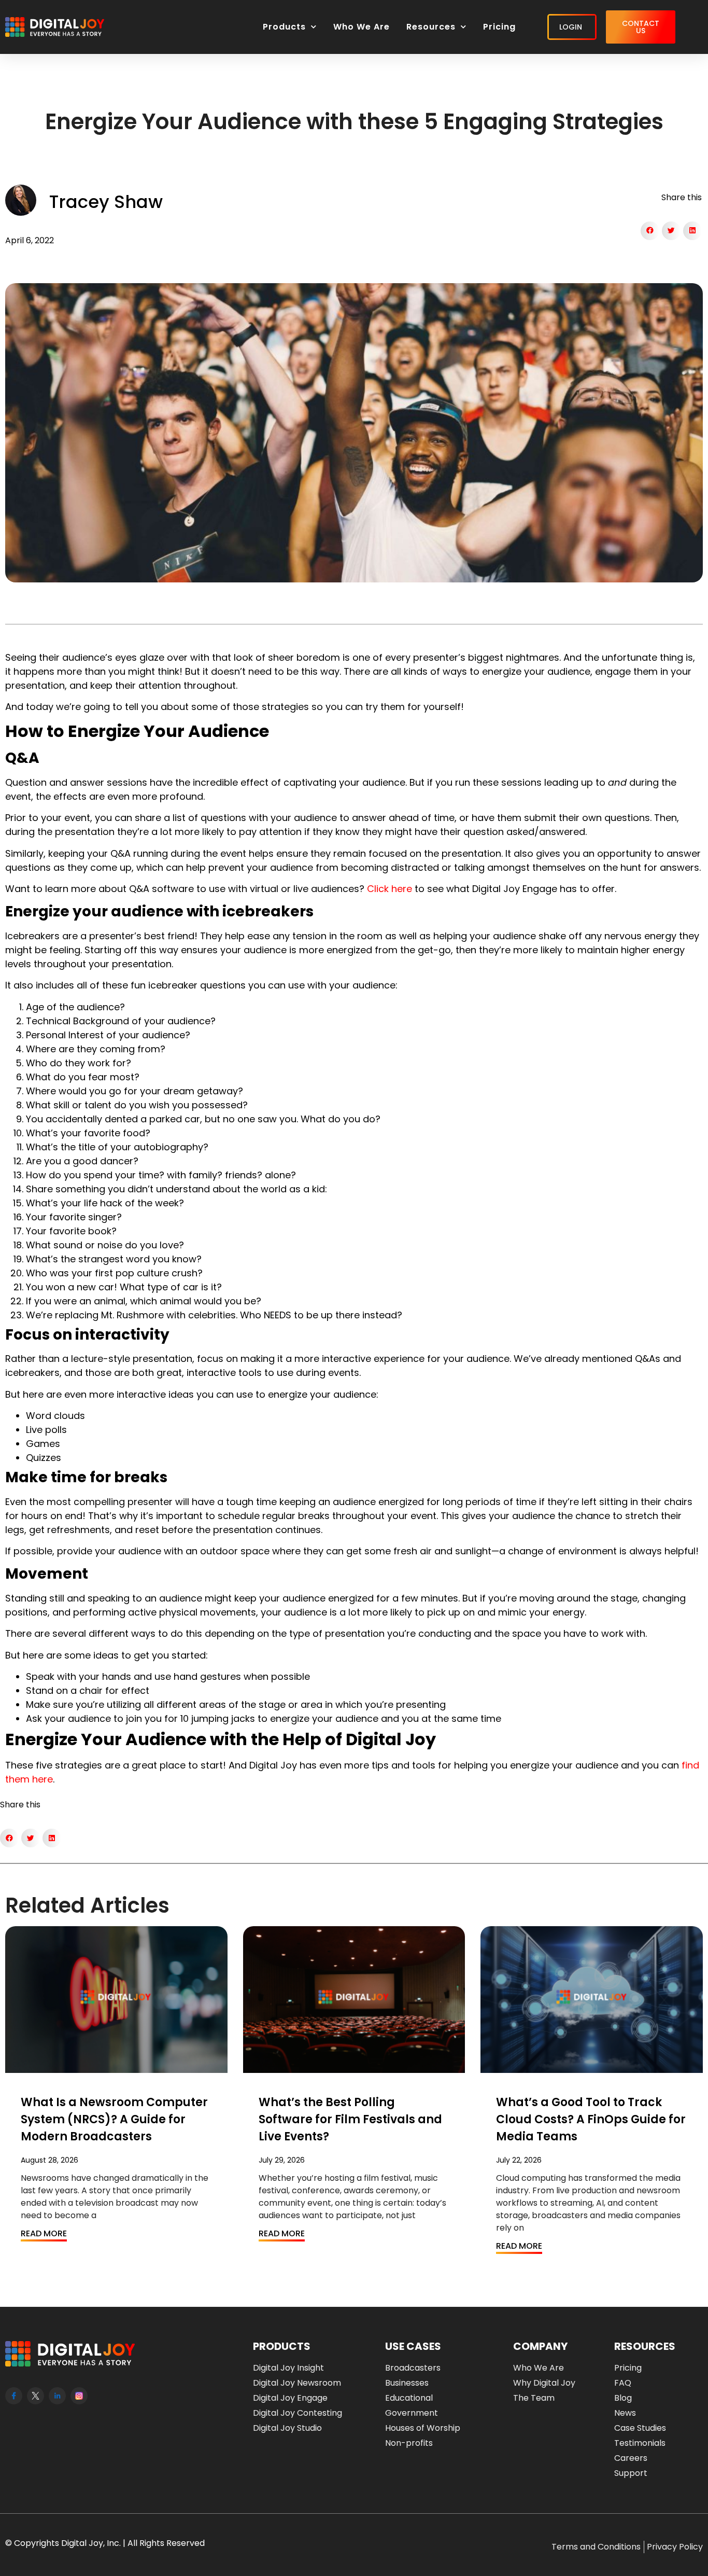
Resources (431, 27)
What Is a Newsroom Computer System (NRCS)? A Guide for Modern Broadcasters (114, 2119)
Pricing (499, 27)
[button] (650, 231)
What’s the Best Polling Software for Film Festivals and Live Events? (350, 2119)
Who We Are (362, 27)
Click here (390, 889)
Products (284, 27)
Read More (44, 2233)
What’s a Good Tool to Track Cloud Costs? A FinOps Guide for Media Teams (591, 2119)
